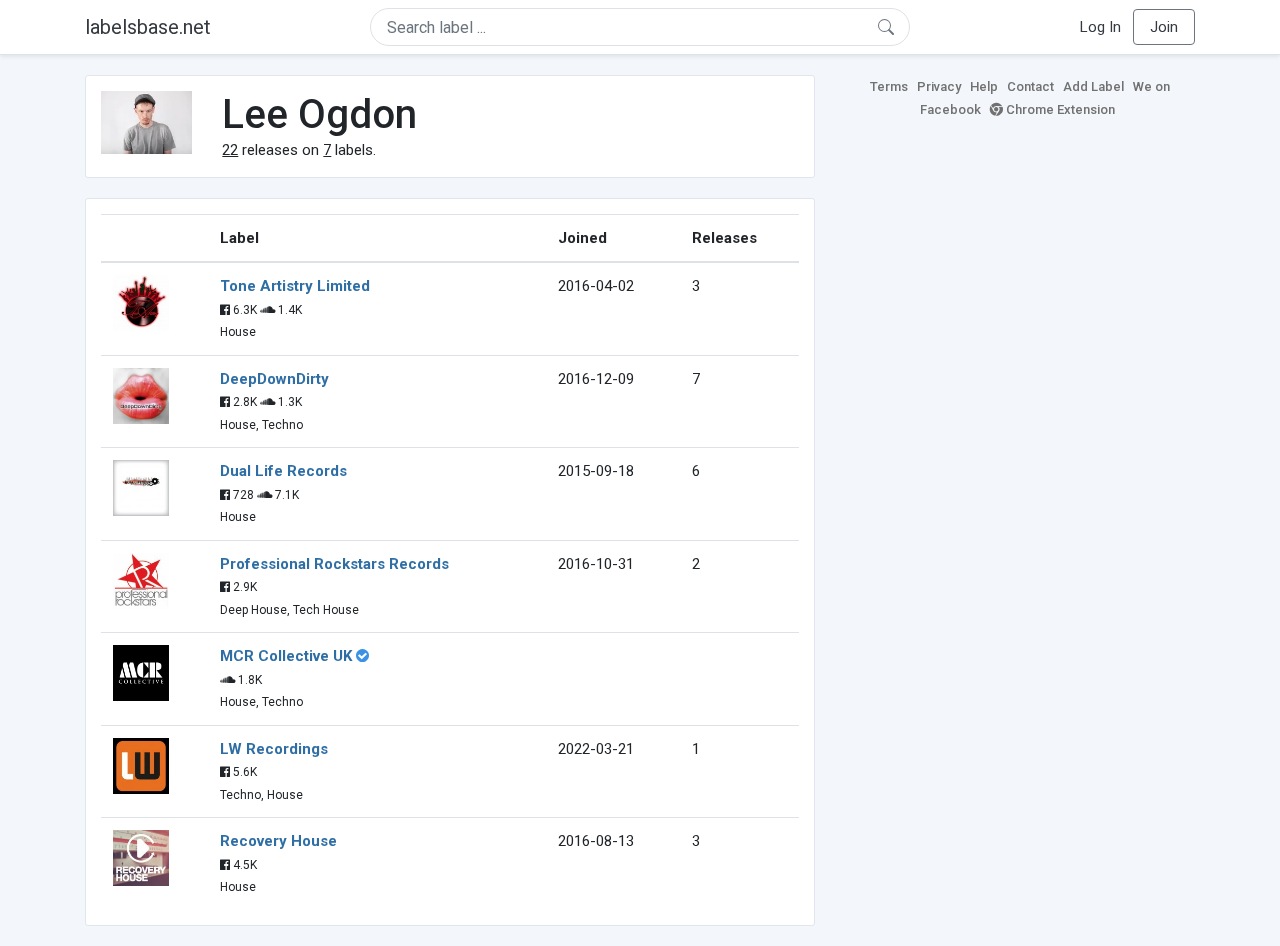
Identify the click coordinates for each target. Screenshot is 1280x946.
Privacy (939, 86)
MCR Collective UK (286, 656)
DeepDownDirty (274, 379)
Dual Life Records (283, 471)
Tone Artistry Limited (295, 286)
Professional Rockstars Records (334, 564)
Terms (889, 86)
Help (984, 86)
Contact (1030, 86)
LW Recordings (274, 749)
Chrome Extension (1059, 109)
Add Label (1093, 86)
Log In (1100, 27)
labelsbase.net (148, 27)
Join (1164, 27)
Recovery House (278, 841)
